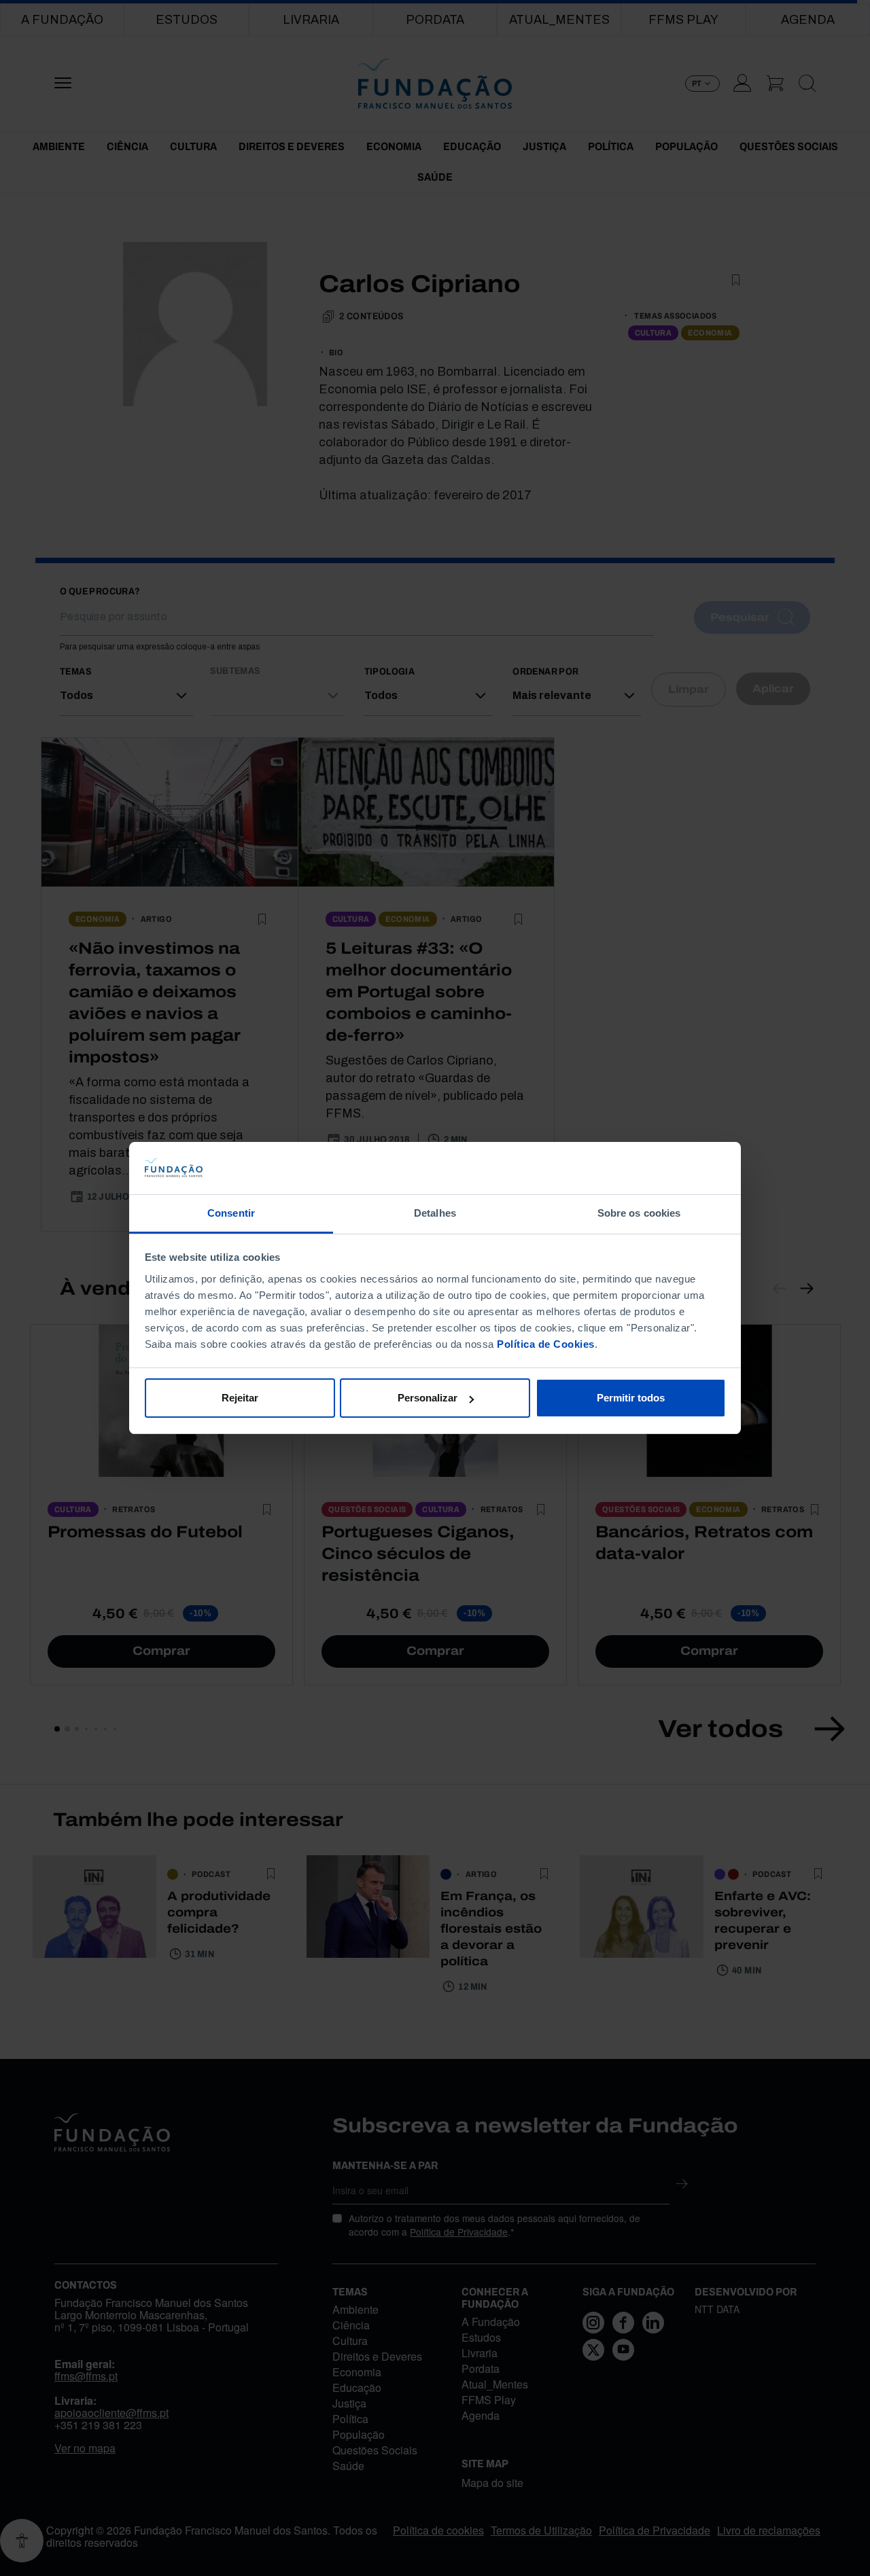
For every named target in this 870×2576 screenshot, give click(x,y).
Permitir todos (631, 1398)
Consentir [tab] (231, 1213)
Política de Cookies (546, 1344)
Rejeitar (240, 1398)
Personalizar (428, 1398)
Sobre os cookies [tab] (639, 1213)
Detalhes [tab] (435, 1213)
